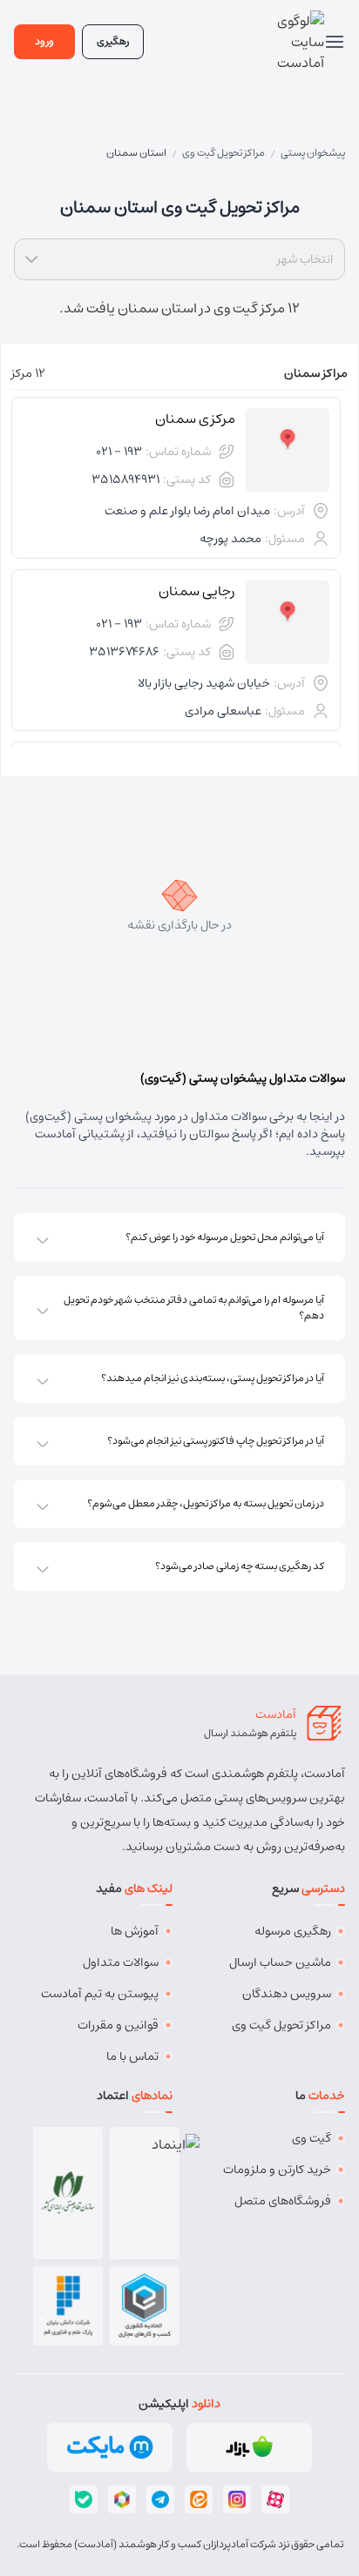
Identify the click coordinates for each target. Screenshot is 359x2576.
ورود (44, 41)
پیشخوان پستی (313, 153)
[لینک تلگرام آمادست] (160, 2499)
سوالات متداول (121, 1962)
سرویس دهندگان (287, 1994)
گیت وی (312, 2138)
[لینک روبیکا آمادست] (122, 2499)
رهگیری (113, 41)
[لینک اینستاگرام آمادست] (237, 2499)
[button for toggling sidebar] (335, 42)
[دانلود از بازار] (249, 2447)
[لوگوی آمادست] (294, 42)
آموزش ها (135, 1931)
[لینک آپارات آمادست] (275, 2499)
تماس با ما (132, 2056)
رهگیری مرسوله (293, 1931)
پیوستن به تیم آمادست (100, 1994)
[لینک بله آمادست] (84, 2499)
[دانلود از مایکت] (110, 2447)
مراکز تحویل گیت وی (224, 153)
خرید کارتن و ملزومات (277, 2170)
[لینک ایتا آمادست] (199, 2499)
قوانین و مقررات (118, 2025)
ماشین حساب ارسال (280, 1962)
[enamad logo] (145, 2193)
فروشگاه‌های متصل (283, 2201)
